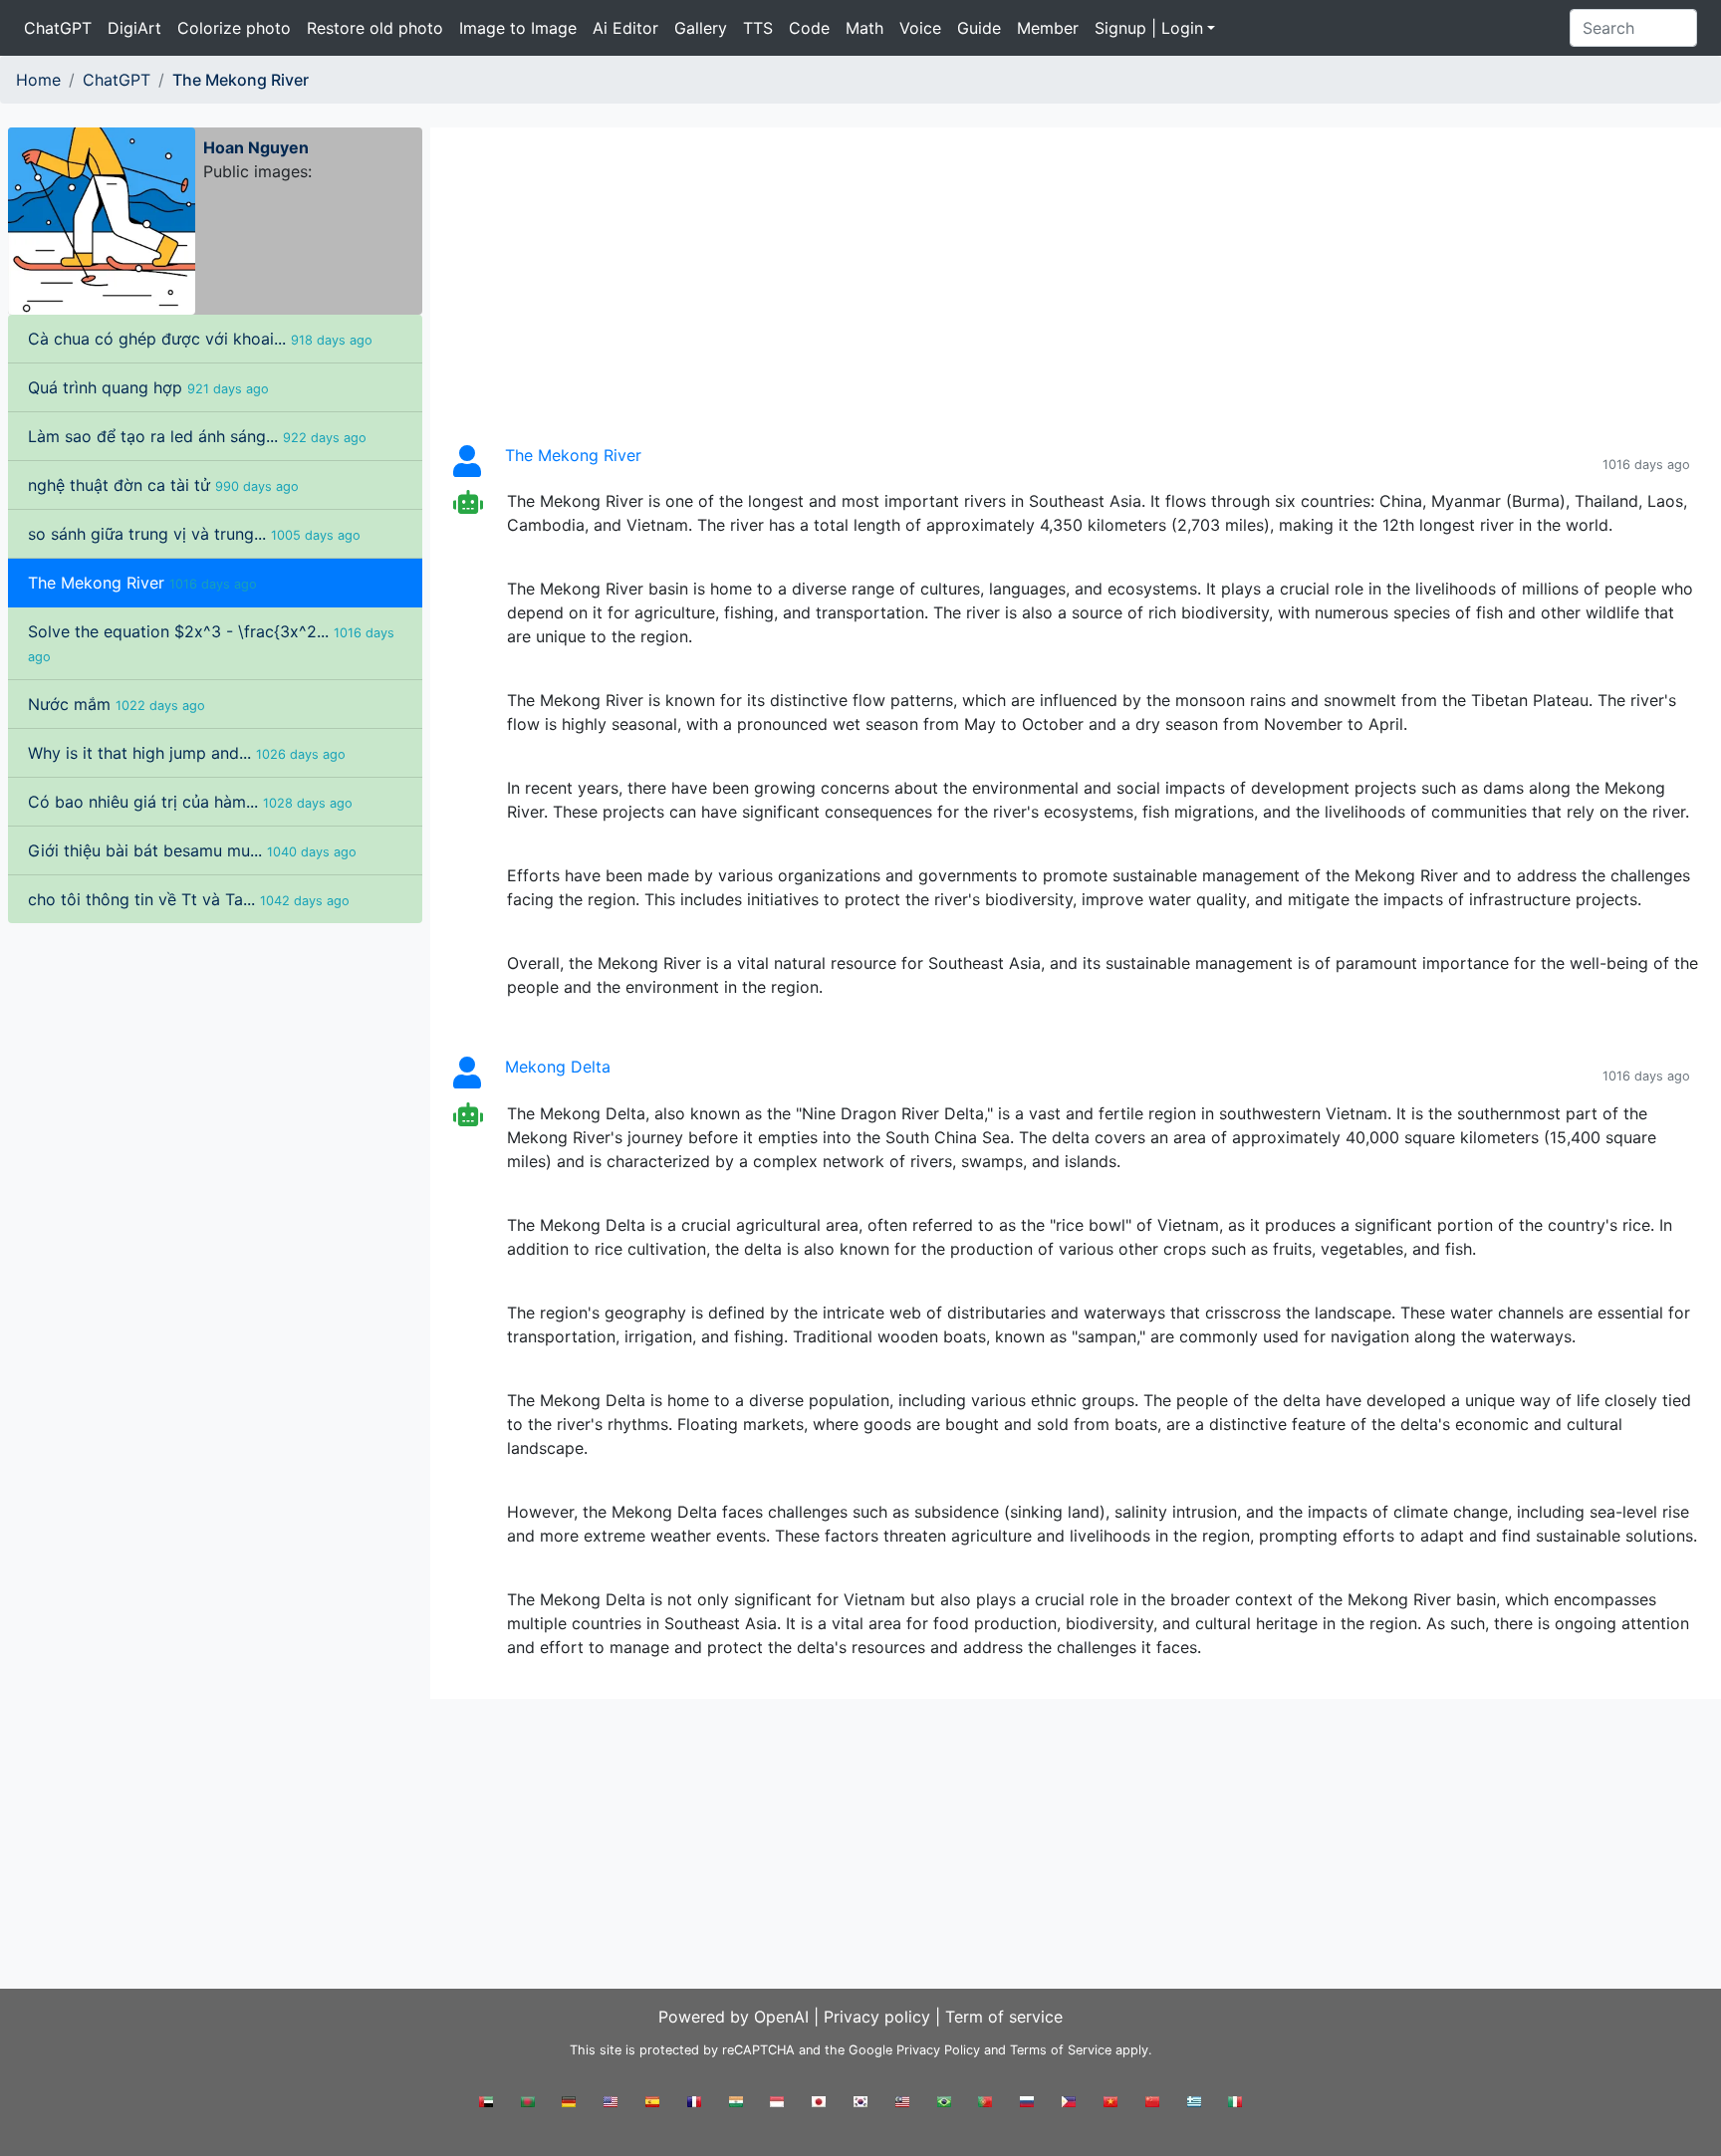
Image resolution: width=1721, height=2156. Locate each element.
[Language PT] (985, 2108)
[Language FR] (694, 2108)
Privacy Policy (938, 2050)
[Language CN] (1152, 2108)
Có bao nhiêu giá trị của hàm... (190, 802)
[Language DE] (569, 2108)
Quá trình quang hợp (148, 387)
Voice (920, 28)
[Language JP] (819, 2108)
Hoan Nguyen (256, 147)
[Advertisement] (215, 1068)
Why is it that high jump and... (187, 753)
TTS (758, 28)
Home (38, 80)
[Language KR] (860, 2108)
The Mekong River (142, 583)
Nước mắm (117, 704)
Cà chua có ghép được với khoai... (200, 339)
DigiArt (134, 28)
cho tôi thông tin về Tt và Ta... (189, 899)
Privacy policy (877, 2017)
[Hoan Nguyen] (102, 219)
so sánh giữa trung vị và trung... (194, 534)
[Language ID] (777, 2108)
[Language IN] (736, 2108)
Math (864, 28)
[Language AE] (486, 2108)
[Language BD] (528, 2108)
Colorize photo (234, 28)
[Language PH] (1069, 2108)
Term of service (1004, 2017)
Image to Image (518, 28)
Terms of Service (1061, 2050)
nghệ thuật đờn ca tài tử (163, 485)
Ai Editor (625, 28)
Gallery (701, 28)
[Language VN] (1110, 2108)
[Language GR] (1194, 2108)
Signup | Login (1149, 28)
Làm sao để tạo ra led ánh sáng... (197, 436)
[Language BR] (944, 2108)
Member (1048, 28)
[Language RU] (1027, 2108)
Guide (979, 28)
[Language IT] (1235, 2108)
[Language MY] (902, 2108)
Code (809, 28)
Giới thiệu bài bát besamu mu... (192, 850)
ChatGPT (58, 28)
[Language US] (611, 2108)
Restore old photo (375, 28)
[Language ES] (652, 2108)
